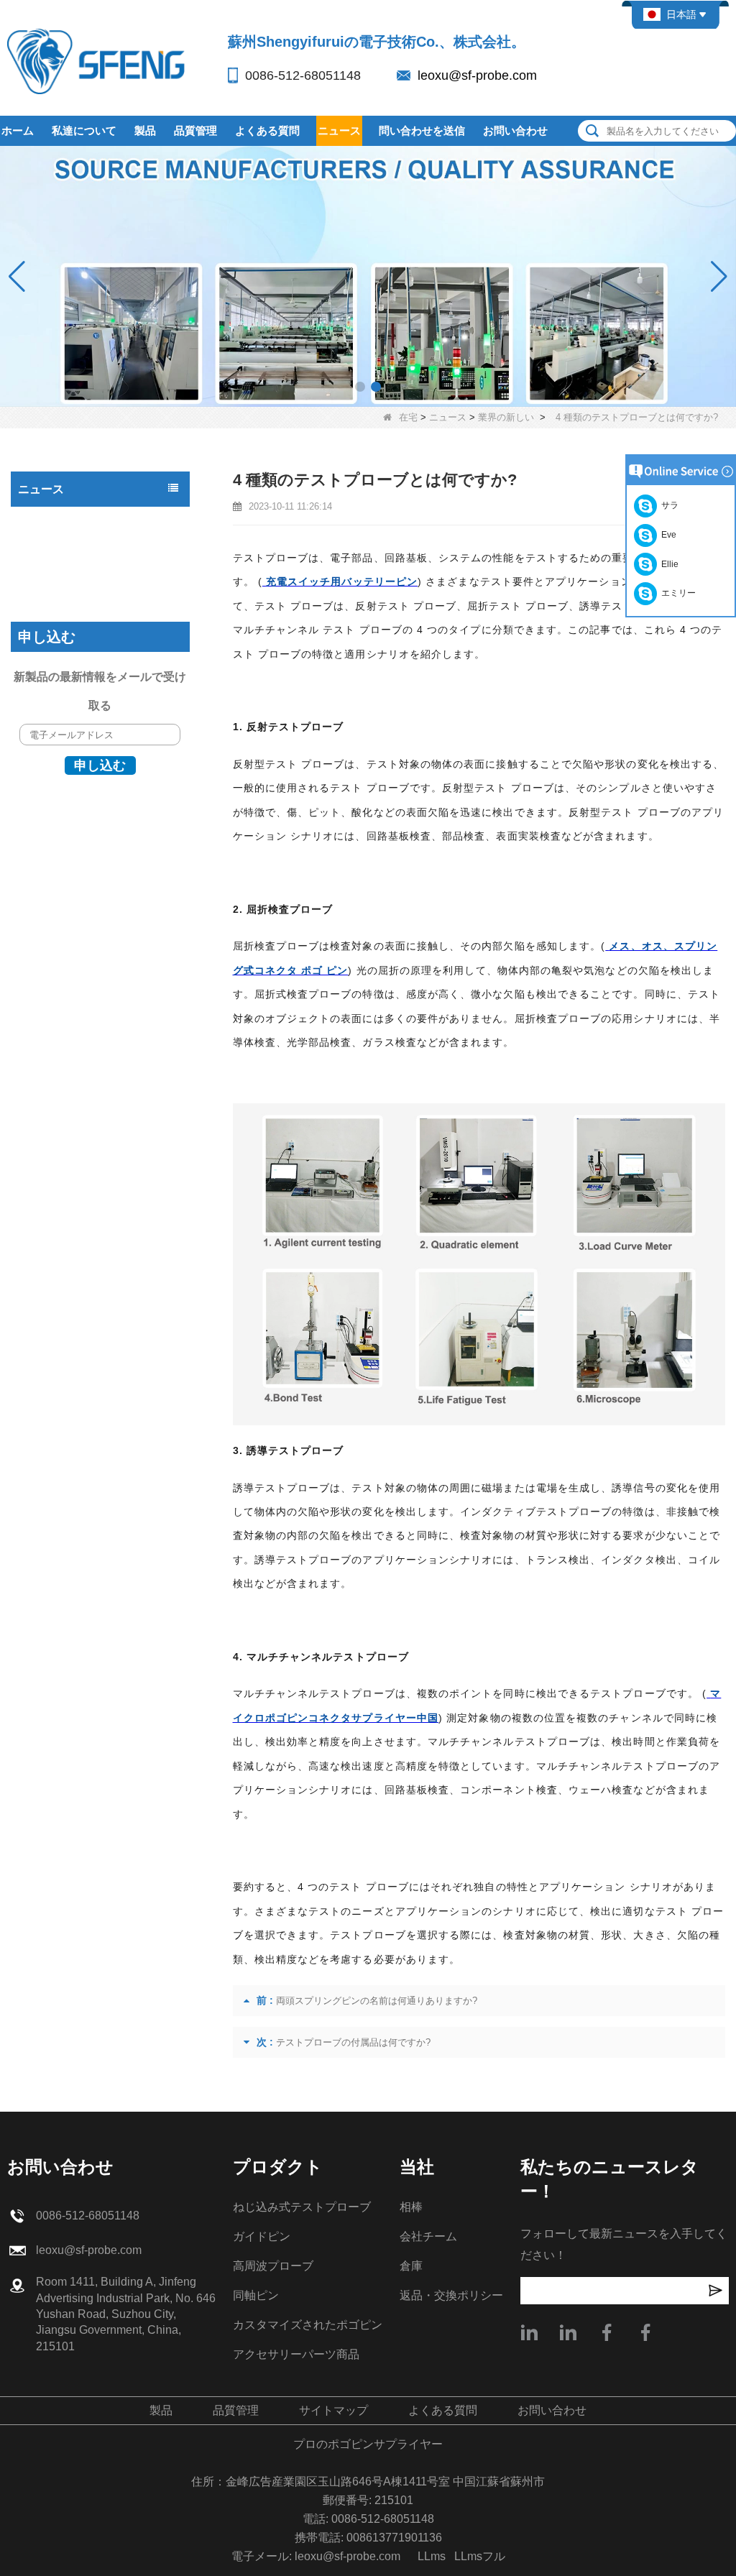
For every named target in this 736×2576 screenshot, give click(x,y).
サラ (668, 505)
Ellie (668, 564)
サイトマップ (333, 2410)
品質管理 (195, 130)
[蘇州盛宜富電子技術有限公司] (97, 61)
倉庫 (411, 2266)
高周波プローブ (273, 2266)
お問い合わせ (515, 130)
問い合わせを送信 (422, 130)
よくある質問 (267, 130)
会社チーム (428, 2236)
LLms (432, 2556)
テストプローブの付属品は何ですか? (353, 2042)
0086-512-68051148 (303, 75)
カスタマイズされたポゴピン (308, 2325)
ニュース (339, 130)
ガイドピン (262, 2236)
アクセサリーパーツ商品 (296, 2354)
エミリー (676, 593)
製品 (145, 130)
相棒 (411, 2207)
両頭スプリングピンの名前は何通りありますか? (377, 2001)
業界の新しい (506, 417)
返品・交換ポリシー (451, 2295)
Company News (57, 578)
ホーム (18, 130)
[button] (360, 387)
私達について (84, 130)
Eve (667, 535)
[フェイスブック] (645, 2332)
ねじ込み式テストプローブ (302, 2207)
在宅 (408, 417)
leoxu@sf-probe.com (477, 75)
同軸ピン (256, 2295)
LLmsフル (480, 2556)
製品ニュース (52, 520)
